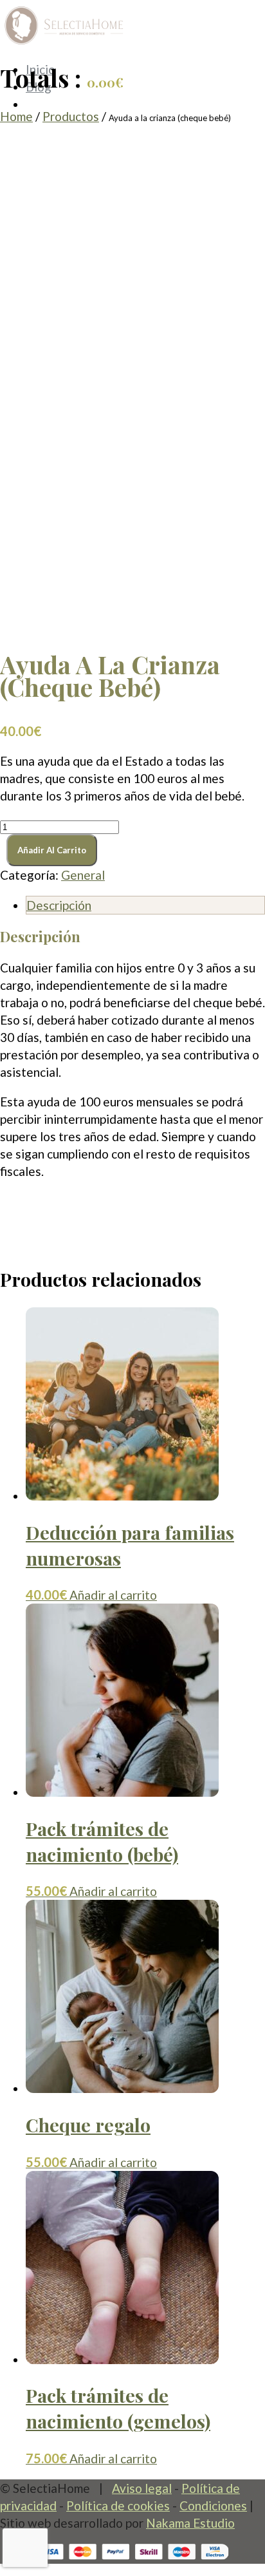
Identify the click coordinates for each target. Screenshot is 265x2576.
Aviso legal (142, 2488)
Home (16, 116)
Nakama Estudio (190, 2523)
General (83, 875)
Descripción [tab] (59, 905)
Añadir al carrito (52, 850)
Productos (71, 116)
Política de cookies (118, 2505)
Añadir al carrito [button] (113, 1595)
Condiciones (213, 2505)
